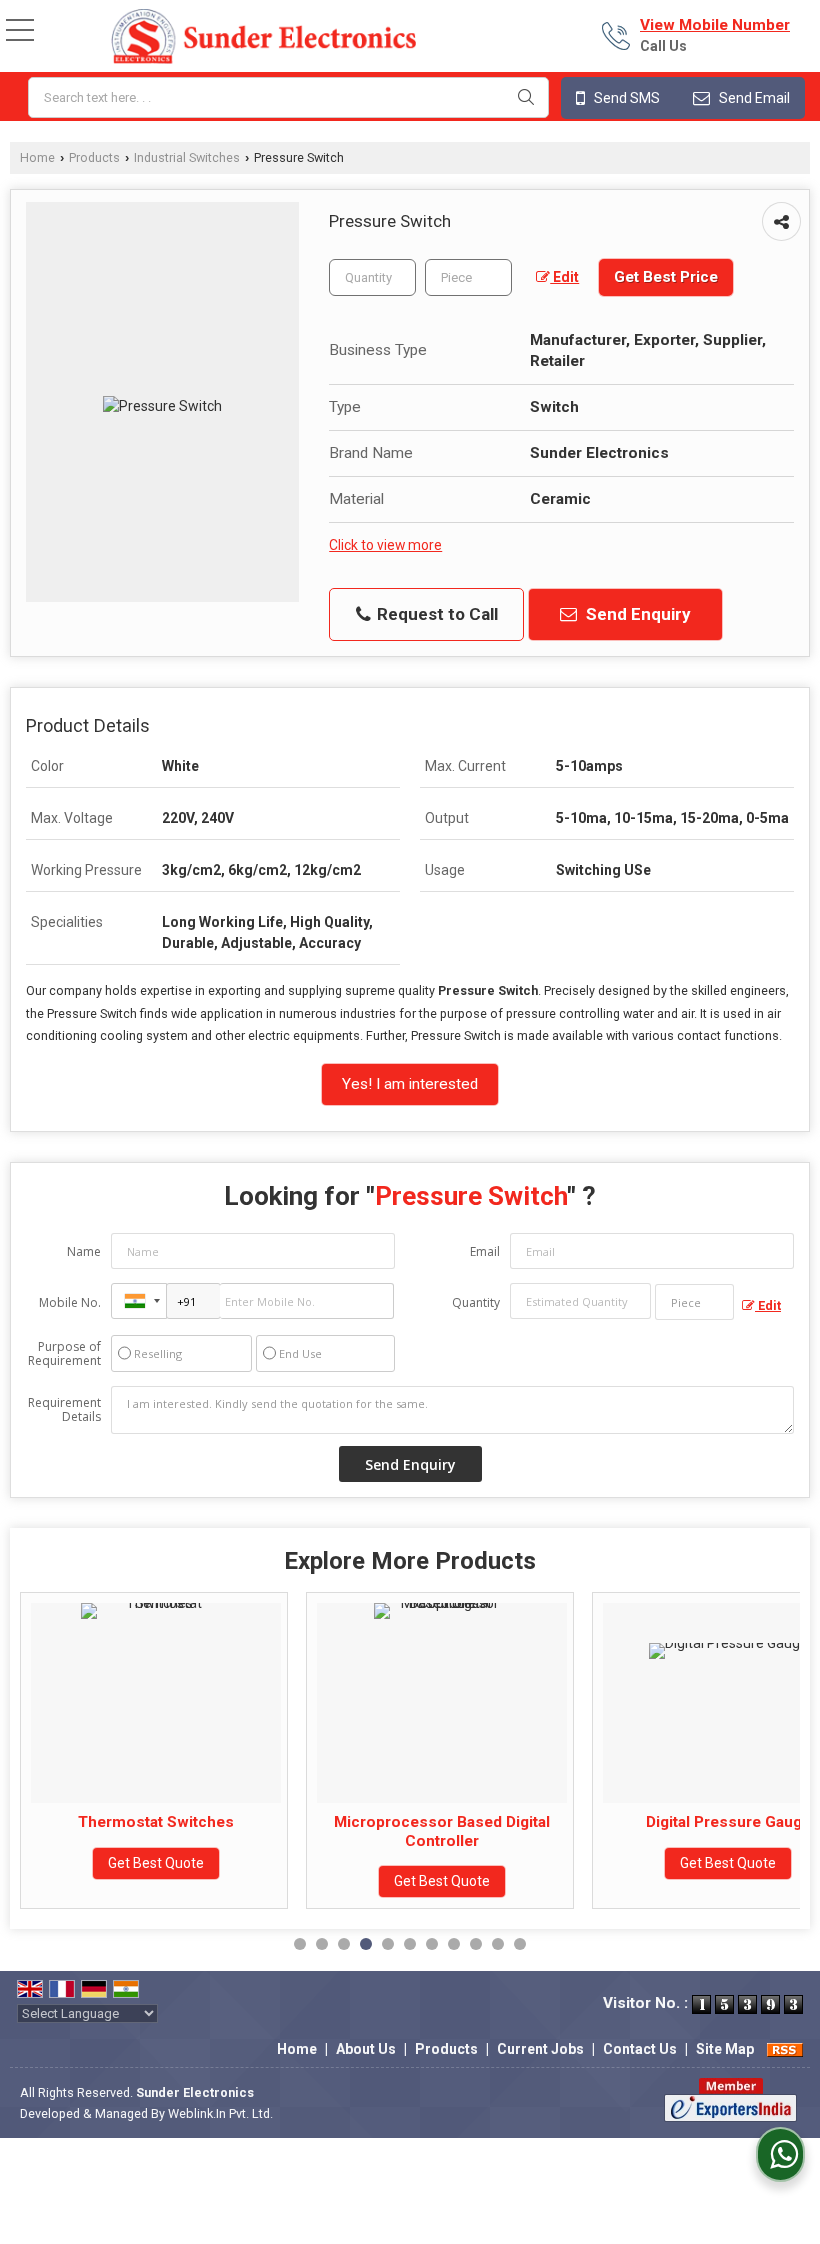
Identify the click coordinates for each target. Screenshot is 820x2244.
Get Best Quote (277, 1881)
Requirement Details (64, 1410)
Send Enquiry (636, 614)
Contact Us (640, 2049)
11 (520, 1944)
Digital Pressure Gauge (563, 1822)
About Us (366, 2049)
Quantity (476, 1302)
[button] (715, 25)
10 (498, 1944)
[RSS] (785, 2049)
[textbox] (288, 97)
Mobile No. (70, 1302)
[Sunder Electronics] (263, 38)
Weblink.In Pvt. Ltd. (220, 2113)
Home (37, 157)
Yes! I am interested (410, 1084)
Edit (564, 277)
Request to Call (435, 614)
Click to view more (385, 545)
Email (485, 1251)
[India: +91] (139, 1301)
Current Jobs (540, 2049)
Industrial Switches (187, 157)
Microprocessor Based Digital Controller (277, 1831)
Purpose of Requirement (64, 1354)
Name (84, 1251)
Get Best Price (666, 277)
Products (94, 157)
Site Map (725, 2049)
